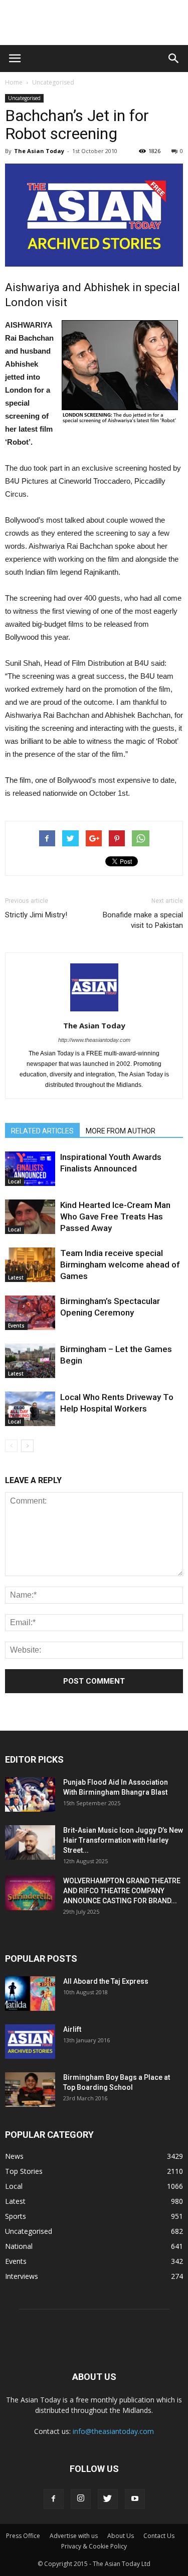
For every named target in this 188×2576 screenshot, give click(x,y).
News (14, 2156)
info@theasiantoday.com (113, 2431)
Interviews (22, 2276)
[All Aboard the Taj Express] (30, 1994)
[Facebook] (54, 2499)
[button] (174, 59)
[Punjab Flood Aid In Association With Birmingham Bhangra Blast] (30, 1794)
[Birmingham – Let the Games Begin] (30, 1361)
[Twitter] (108, 2499)
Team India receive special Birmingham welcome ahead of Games (120, 1264)
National (19, 2246)
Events (16, 1326)
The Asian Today (39, 151)
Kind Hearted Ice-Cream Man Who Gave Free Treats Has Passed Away (115, 1216)
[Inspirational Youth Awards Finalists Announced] (30, 1169)
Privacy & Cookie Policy (94, 2546)
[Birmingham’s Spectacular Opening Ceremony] (30, 1313)
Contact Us (159, 2536)
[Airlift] (30, 2042)
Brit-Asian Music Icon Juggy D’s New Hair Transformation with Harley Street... (123, 1840)
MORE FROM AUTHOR (121, 1131)
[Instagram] (81, 2499)
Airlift (72, 2029)
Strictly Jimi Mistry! (36, 915)
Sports (16, 2216)
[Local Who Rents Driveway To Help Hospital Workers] (30, 1409)
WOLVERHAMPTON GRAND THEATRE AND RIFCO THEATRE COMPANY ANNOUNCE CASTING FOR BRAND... (122, 1891)
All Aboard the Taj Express (106, 1981)
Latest (16, 1277)
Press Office (23, 2536)
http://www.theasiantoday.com (94, 1040)
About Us (121, 2536)
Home (14, 82)
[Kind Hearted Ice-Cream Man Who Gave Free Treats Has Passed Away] (30, 1217)
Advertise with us (74, 2536)
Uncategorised (53, 82)
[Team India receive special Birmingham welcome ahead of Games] (30, 1265)
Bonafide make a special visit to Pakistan (143, 920)
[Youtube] (135, 2499)
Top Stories (24, 2171)
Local (15, 1181)
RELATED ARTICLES (42, 1131)
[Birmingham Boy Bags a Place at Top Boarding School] (30, 2090)
